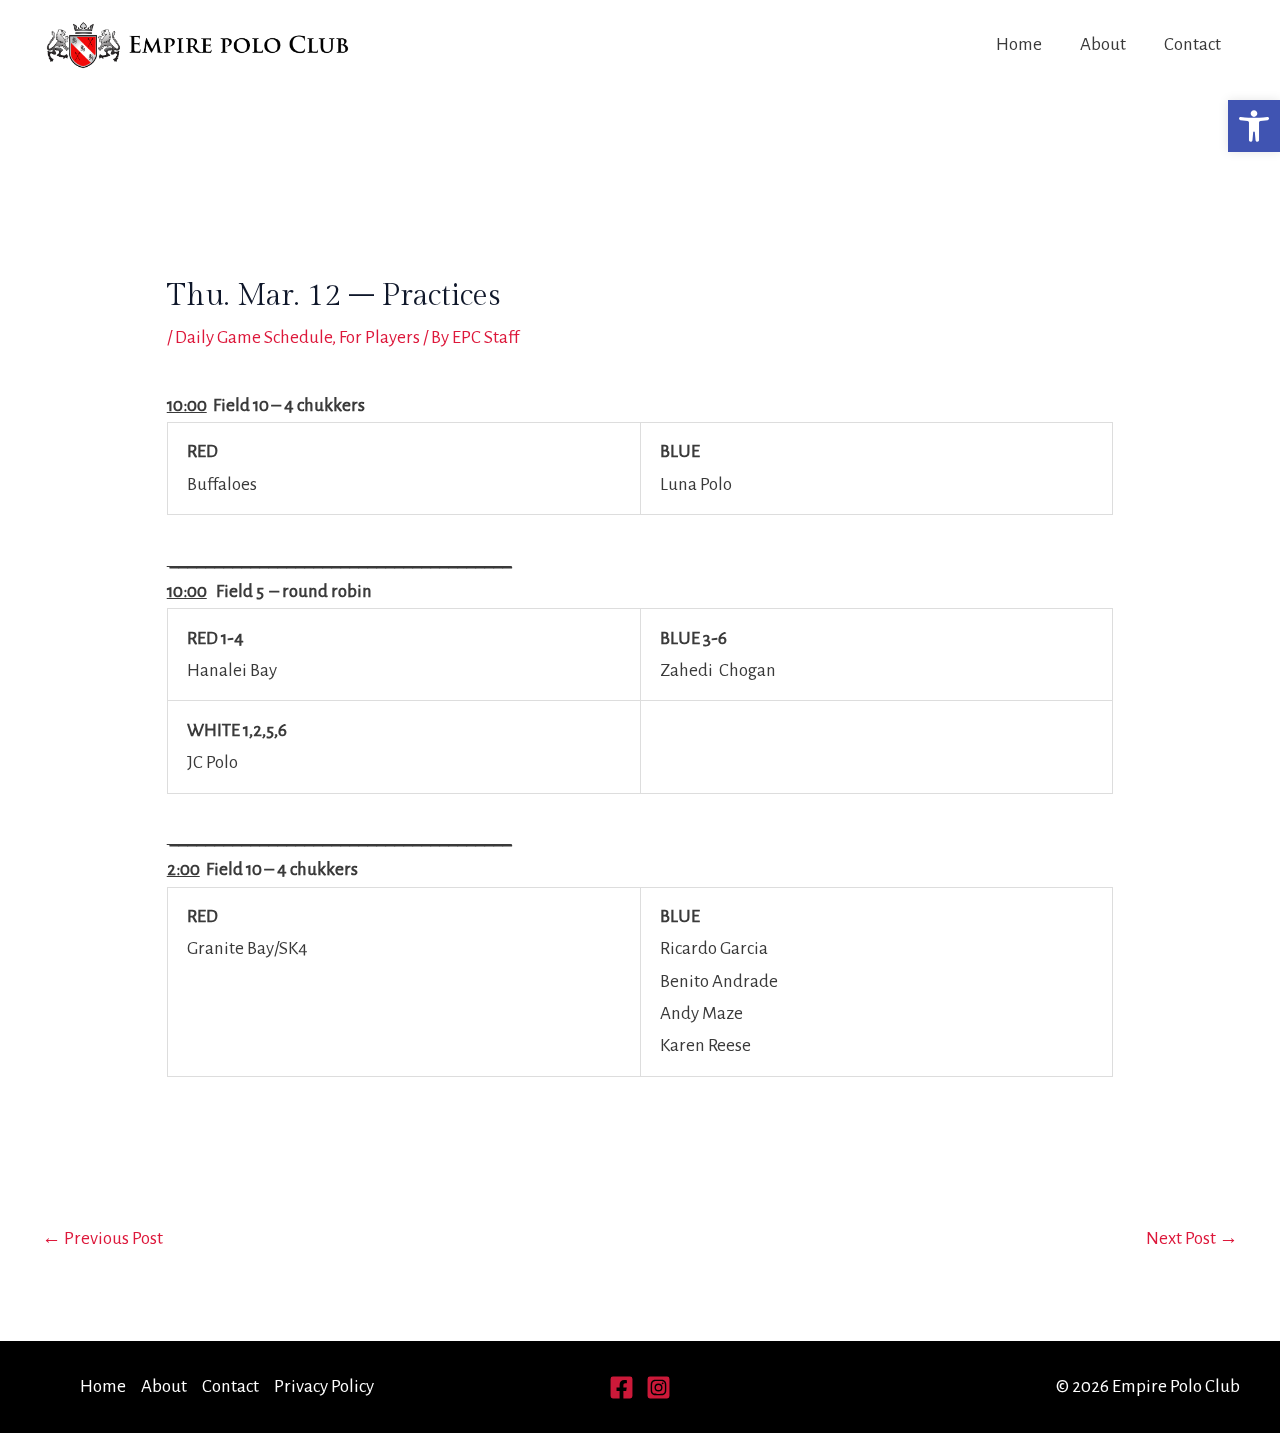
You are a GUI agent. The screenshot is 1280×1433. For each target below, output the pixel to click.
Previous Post (102, 1238)
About (1103, 44)
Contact (1192, 44)
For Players (379, 337)
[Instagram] (658, 1387)
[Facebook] (621, 1387)
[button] (1254, 126)
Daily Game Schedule (253, 337)
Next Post (1192, 1238)
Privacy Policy (324, 1386)
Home (1019, 44)
